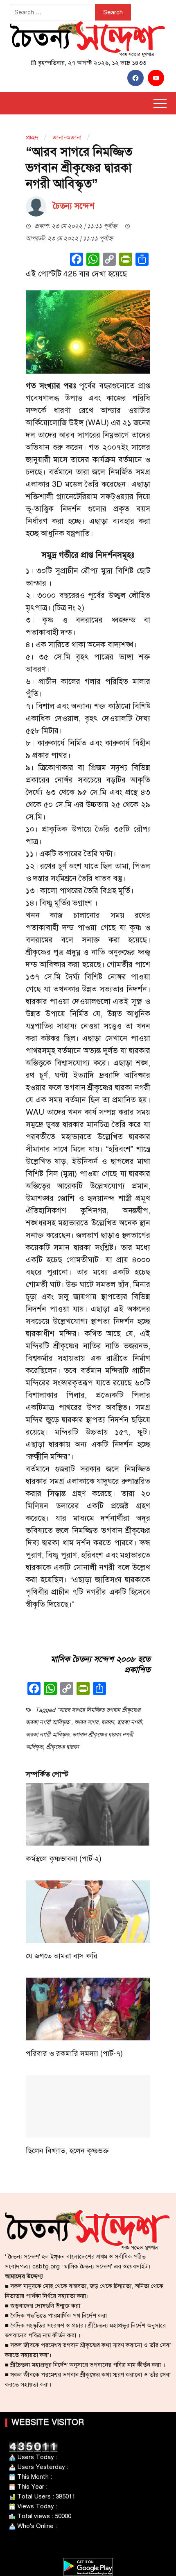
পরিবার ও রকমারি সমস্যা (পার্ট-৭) (74, 2053)
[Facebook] (77, 260)
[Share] (142, 260)
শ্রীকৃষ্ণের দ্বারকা (62, 1747)
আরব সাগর (86, 1722)
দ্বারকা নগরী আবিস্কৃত (47, 1735)
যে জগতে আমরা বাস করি (62, 1956)
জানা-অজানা (67, 137)
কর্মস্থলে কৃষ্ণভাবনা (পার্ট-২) (64, 1859)
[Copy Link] (109, 260)
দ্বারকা (108, 1722)
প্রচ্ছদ (32, 137)
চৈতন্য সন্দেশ (74, 206)
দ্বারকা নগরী (129, 1722)
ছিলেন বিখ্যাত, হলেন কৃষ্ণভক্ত (67, 2151)
